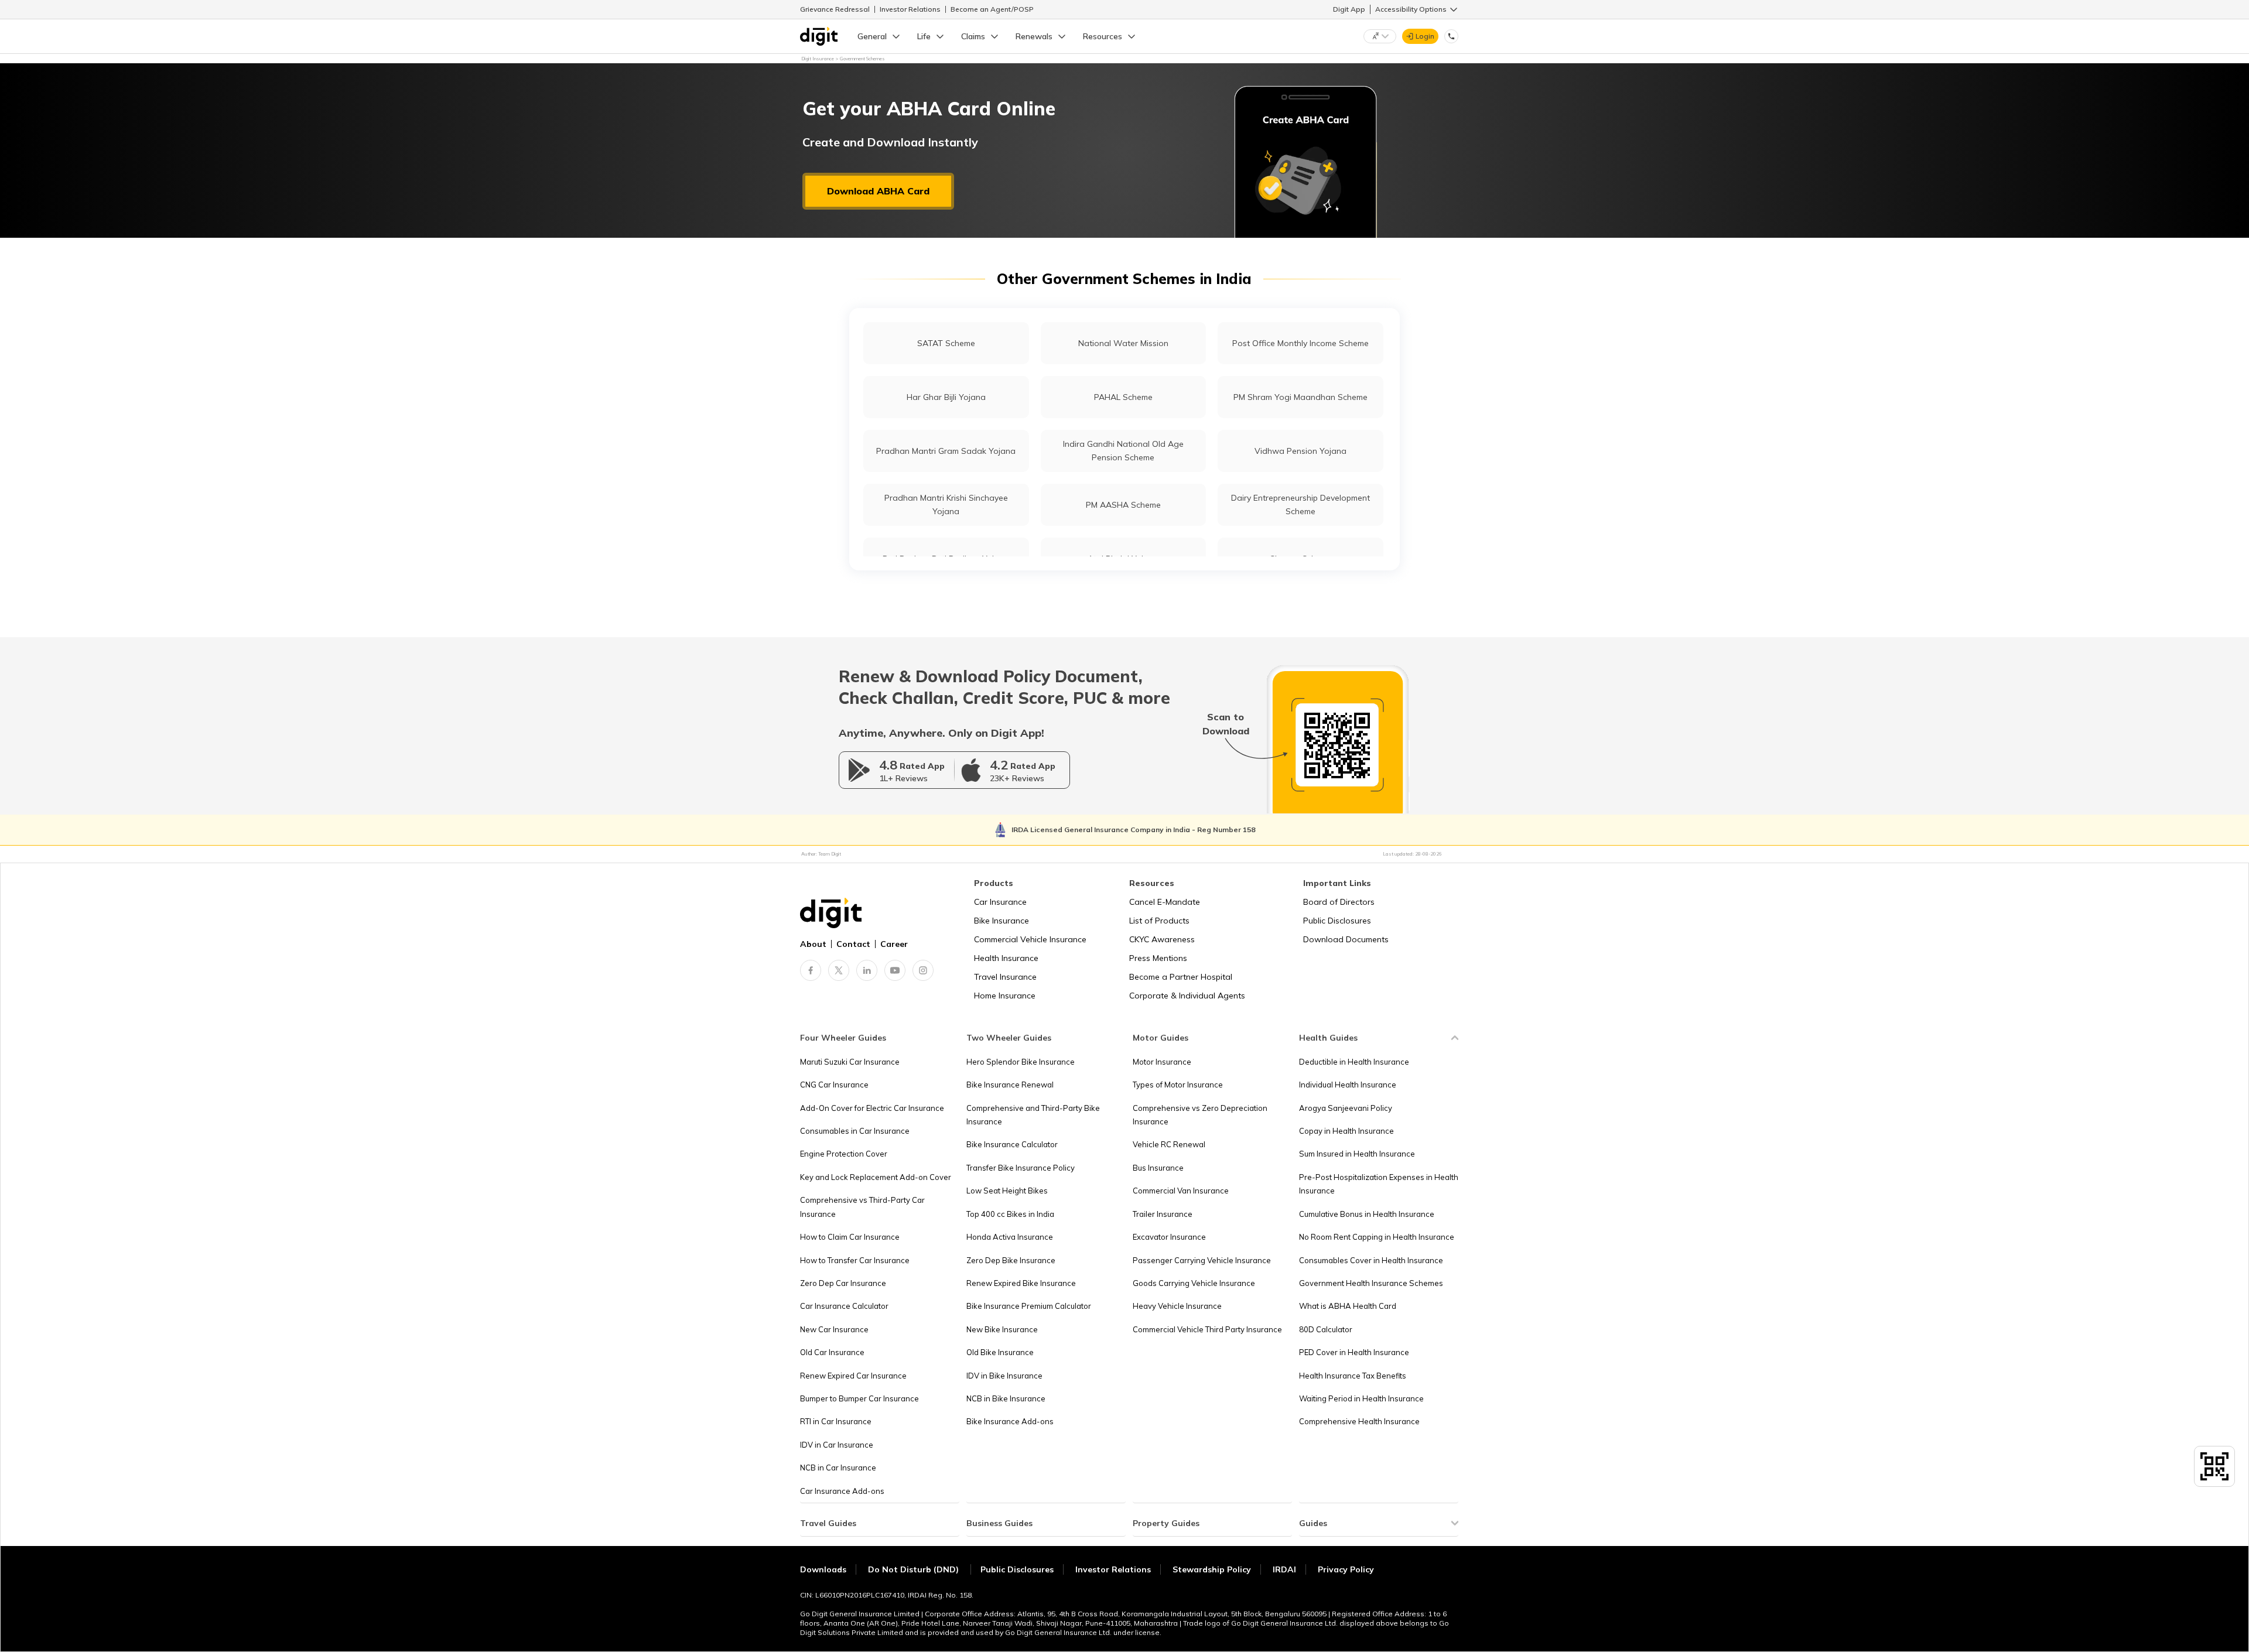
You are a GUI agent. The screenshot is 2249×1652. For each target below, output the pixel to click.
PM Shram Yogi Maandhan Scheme (1300, 397)
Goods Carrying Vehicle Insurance (1194, 1283)
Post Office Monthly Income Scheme (1300, 343)
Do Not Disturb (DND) (915, 1569)
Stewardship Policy (1212, 1569)
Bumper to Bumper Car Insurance (859, 1398)
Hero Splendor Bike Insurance (1021, 1062)
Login (1425, 36)
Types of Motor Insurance (1178, 1085)
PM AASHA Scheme (1123, 505)
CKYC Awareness (1162, 939)
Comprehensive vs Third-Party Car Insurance (862, 1207)
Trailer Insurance (1163, 1214)
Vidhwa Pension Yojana (1300, 451)
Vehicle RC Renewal (1169, 1144)
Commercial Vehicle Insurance (1030, 939)
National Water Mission (1123, 343)
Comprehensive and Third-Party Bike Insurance (1033, 1115)
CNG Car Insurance (834, 1085)
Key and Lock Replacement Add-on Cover (876, 1177)
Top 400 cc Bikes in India (1010, 1214)
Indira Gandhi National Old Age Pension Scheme (1123, 451)
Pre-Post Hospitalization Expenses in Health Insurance (1379, 1184)
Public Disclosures (1337, 921)
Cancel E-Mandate (1165, 902)
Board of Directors (1339, 902)
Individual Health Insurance (1348, 1085)
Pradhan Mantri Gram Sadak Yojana (946, 451)
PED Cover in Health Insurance (1354, 1352)
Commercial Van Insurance (1181, 1191)
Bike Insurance (1002, 921)
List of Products (1159, 921)
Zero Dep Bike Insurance (1011, 1260)
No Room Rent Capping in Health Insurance (1377, 1237)
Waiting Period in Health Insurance (1361, 1398)
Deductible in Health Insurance (1354, 1062)
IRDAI (1284, 1569)
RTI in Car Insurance (836, 1421)
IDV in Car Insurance (837, 1445)
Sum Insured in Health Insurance (1357, 1154)
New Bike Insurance (1002, 1329)
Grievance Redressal (835, 9)
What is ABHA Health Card (1348, 1306)
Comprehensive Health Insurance (1359, 1421)
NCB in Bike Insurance (1006, 1398)
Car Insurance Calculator (844, 1306)
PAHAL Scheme (1123, 397)
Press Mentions (1158, 958)
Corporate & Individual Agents (1187, 996)
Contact (853, 944)
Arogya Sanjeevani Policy (1346, 1108)
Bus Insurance (1158, 1168)
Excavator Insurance (1169, 1237)
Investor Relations (910, 9)
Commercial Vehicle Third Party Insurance (1207, 1329)
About (813, 944)
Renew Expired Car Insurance (853, 1376)
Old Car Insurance (832, 1352)
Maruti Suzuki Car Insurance (850, 1062)
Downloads (823, 1569)
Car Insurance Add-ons (842, 1491)
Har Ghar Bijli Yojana (946, 397)
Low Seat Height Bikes (1007, 1191)
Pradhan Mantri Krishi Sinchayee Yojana (946, 505)
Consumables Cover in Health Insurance (1371, 1260)
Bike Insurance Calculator (1012, 1144)
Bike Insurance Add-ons (1010, 1421)
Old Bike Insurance (1000, 1352)
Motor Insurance (1162, 1062)
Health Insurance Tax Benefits (1353, 1376)
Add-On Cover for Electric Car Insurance (872, 1108)
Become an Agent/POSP (992, 9)
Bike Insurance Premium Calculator (1029, 1306)
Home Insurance (1005, 996)
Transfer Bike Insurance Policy (1021, 1168)
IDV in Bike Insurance (1004, 1376)
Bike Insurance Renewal (1010, 1085)
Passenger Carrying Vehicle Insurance (1202, 1260)
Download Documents (1346, 939)
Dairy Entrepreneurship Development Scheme (1300, 505)
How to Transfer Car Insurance (855, 1260)
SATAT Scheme (946, 343)
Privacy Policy (1346, 1569)
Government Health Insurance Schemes (1371, 1283)
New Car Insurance (834, 1329)
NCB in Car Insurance (838, 1468)
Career (894, 944)
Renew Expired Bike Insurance (1021, 1283)
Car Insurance (1000, 902)
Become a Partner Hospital (1181, 977)
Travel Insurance (1005, 977)
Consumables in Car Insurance (855, 1131)
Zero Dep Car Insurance (843, 1283)
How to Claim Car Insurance (850, 1237)
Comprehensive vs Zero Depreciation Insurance (1200, 1115)
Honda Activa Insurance (1010, 1237)
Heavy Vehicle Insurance (1177, 1306)
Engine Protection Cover (844, 1154)
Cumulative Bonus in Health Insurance (1367, 1214)
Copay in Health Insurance (1346, 1131)
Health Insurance (1006, 958)
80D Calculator (1326, 1329)
